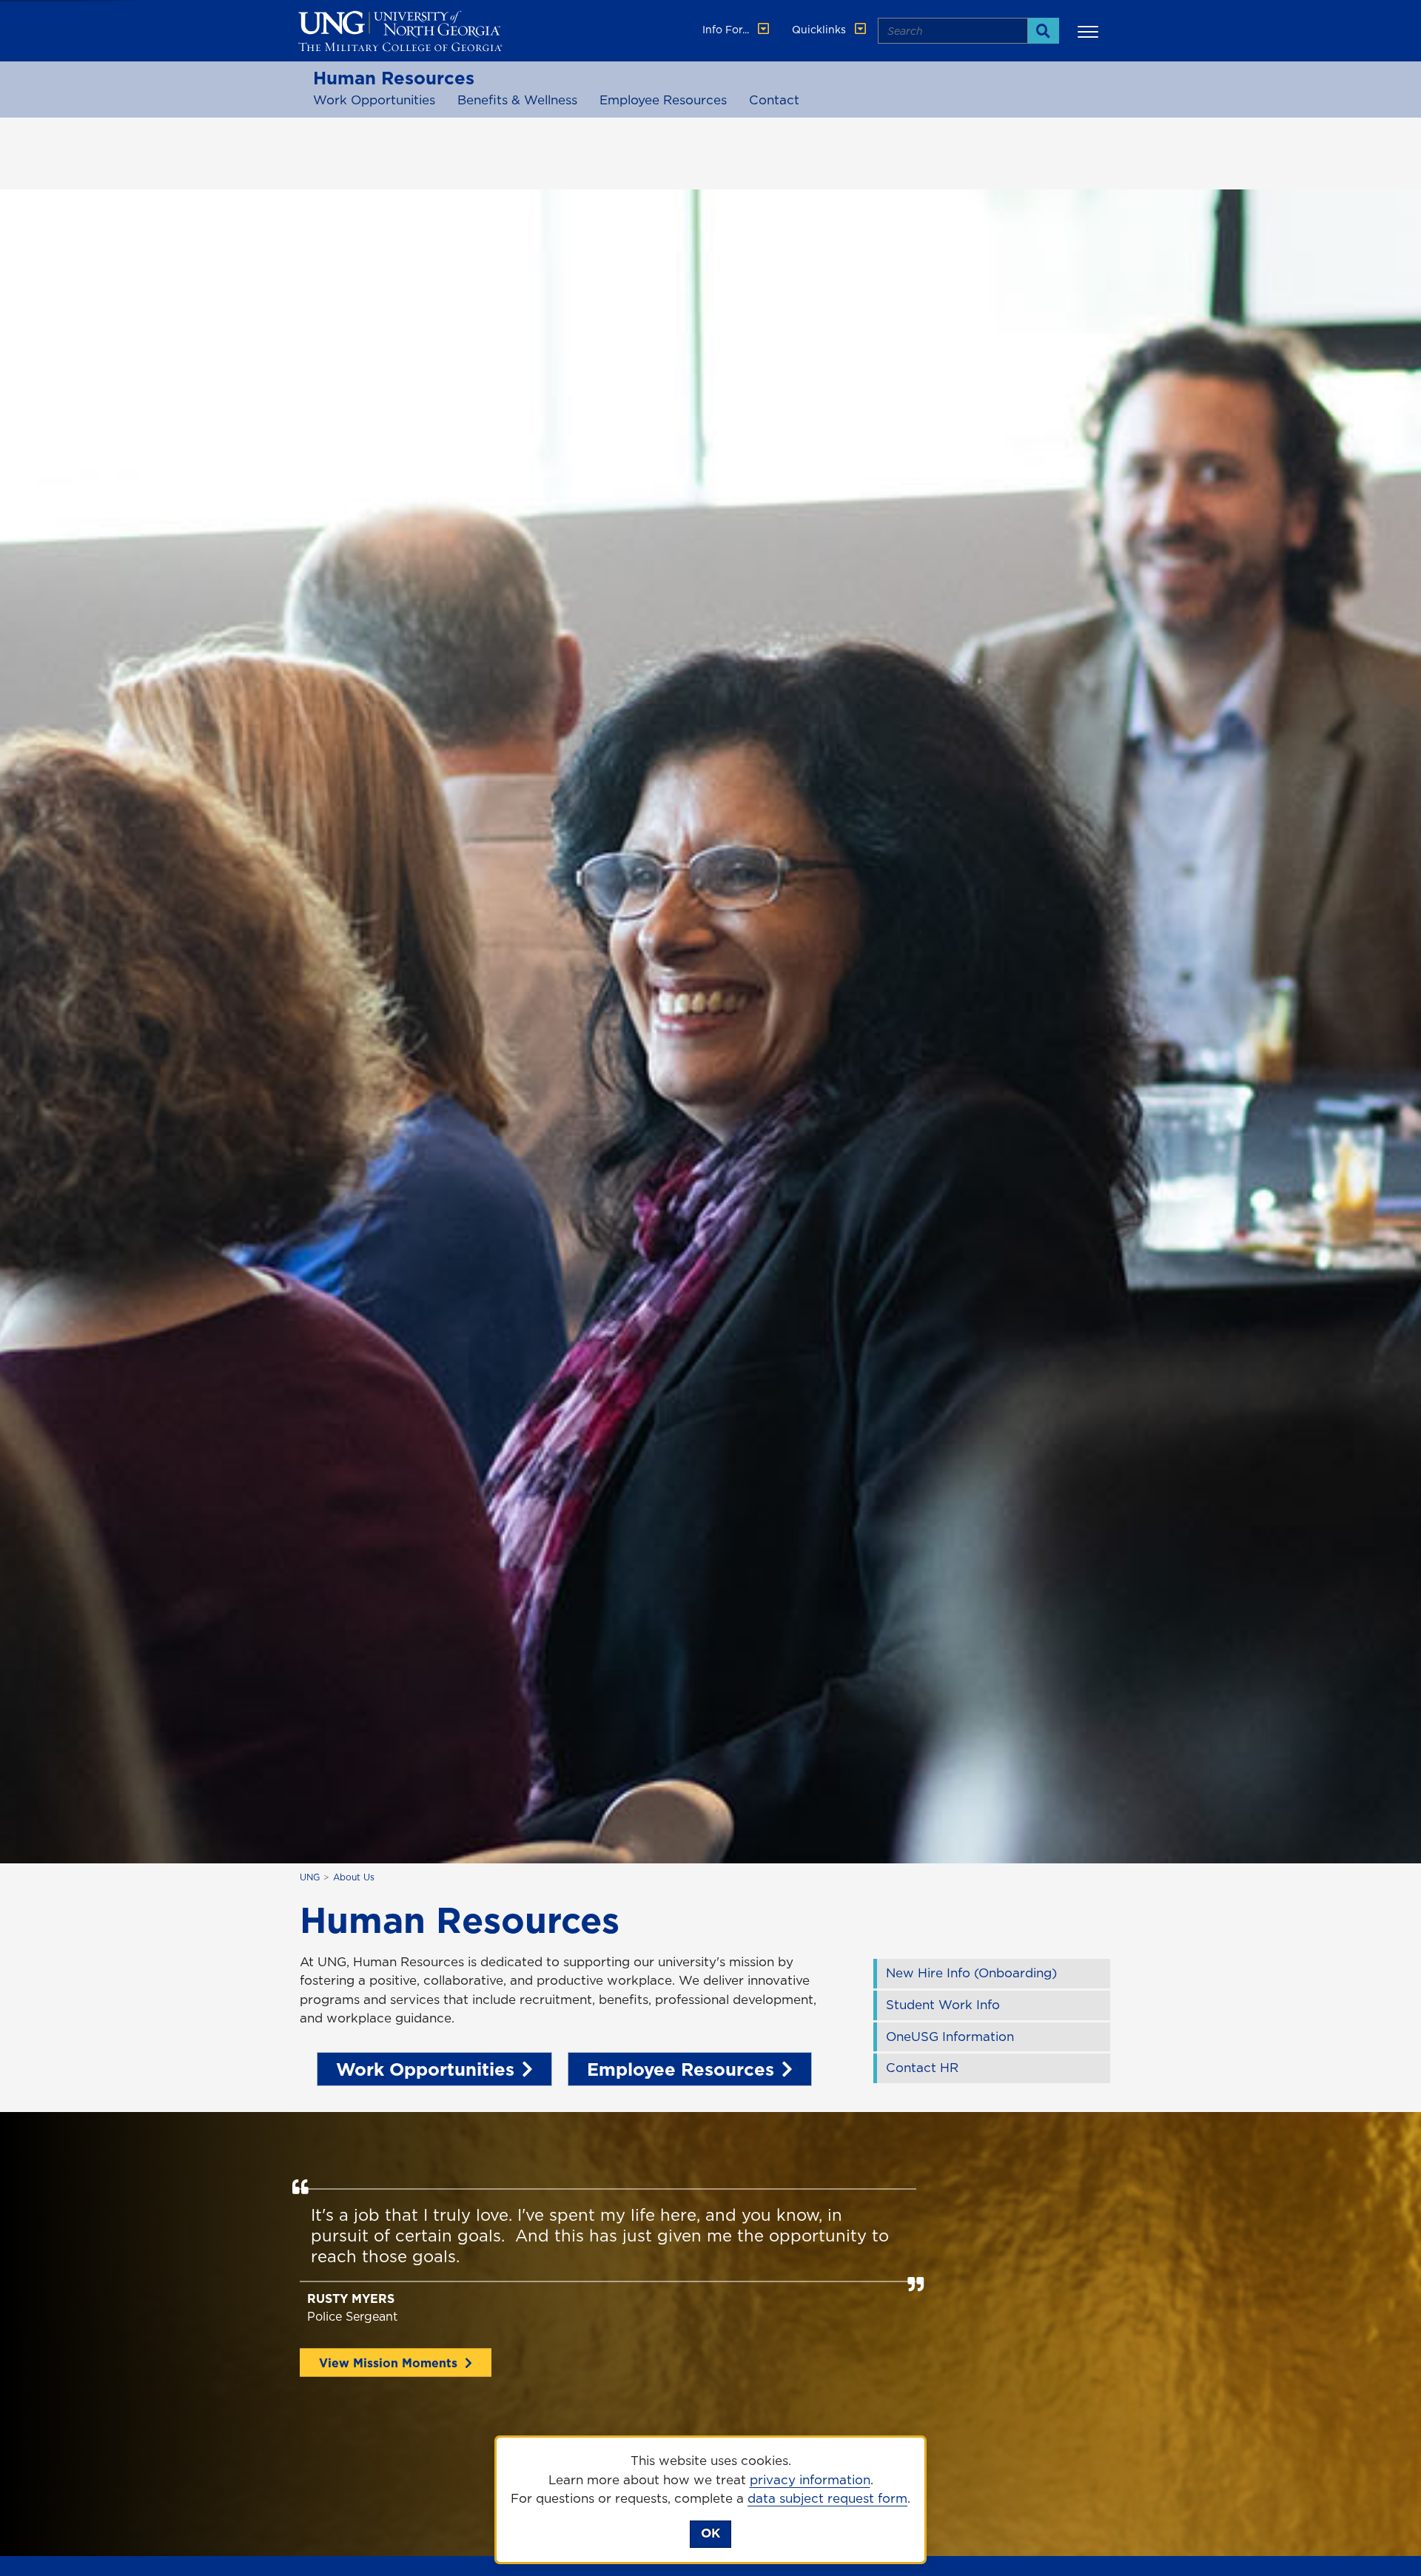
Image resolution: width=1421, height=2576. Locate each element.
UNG (310, 1877)
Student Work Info (943, 2005)
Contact (774, 100)
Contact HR (922, 2068)
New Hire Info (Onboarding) (971, 1973)
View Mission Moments (388, 2363)
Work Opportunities (374, 100)
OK (710, 2533)
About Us (354, 1877)
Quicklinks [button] (820, 30)
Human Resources (394, 78)
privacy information (810, 2480)
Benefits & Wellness (517, 100)
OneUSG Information (950, 2037)
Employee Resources (663, 100)
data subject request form (827, 2498)
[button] (1090, 31)
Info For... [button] (727, 30)
